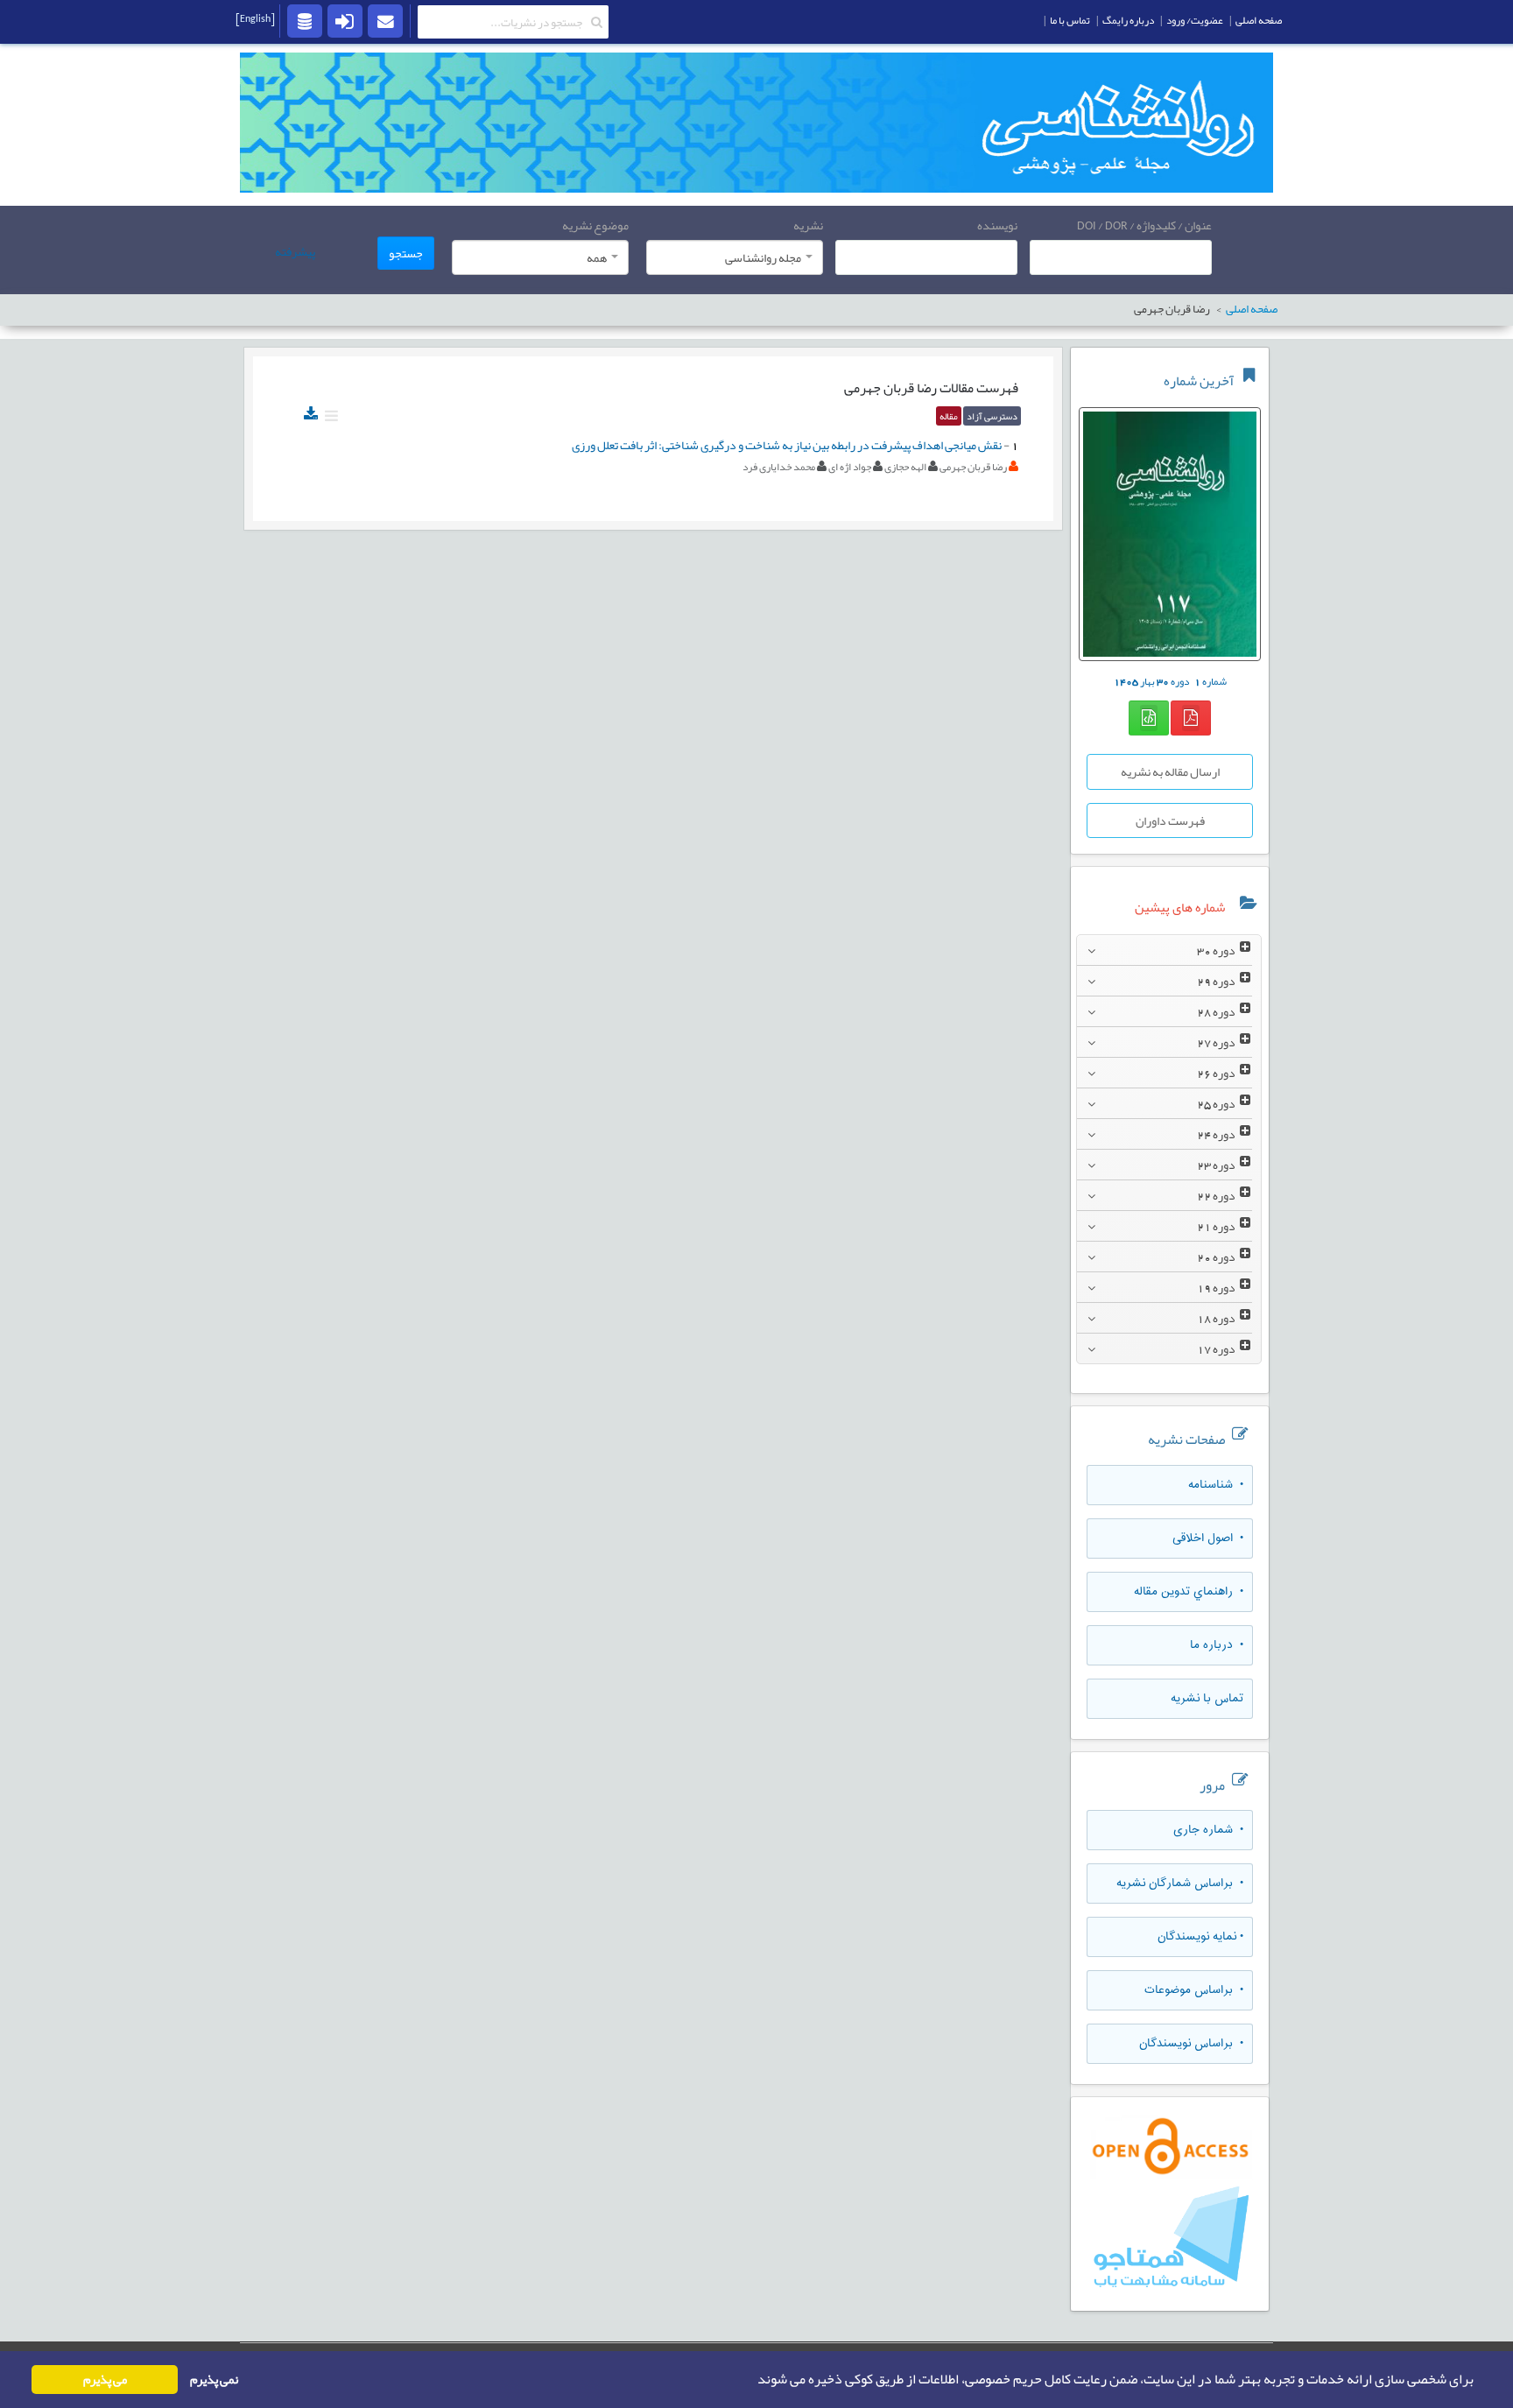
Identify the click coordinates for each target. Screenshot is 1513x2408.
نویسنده (997, 225)
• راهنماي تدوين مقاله (1189, 1592)
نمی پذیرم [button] (214, 2380)
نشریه (808, 225)
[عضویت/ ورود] (345, 20)
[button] (752, 2380)
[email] (385, 20)
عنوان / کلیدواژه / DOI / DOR (1144, 225)
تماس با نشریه (1207, 1699)
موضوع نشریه (595, 225)
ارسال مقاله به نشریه (1170, 771)
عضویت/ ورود (1195, 20)
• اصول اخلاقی (1208, 1538)
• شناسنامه (1216, 1485)
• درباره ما (1217, 1645)
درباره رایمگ (1128, 20)
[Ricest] (305, 20)
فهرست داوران (1170, 820)
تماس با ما (1070, 20)
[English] (255, 18)
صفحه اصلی (1259, 20)
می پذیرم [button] (105, 2380)
